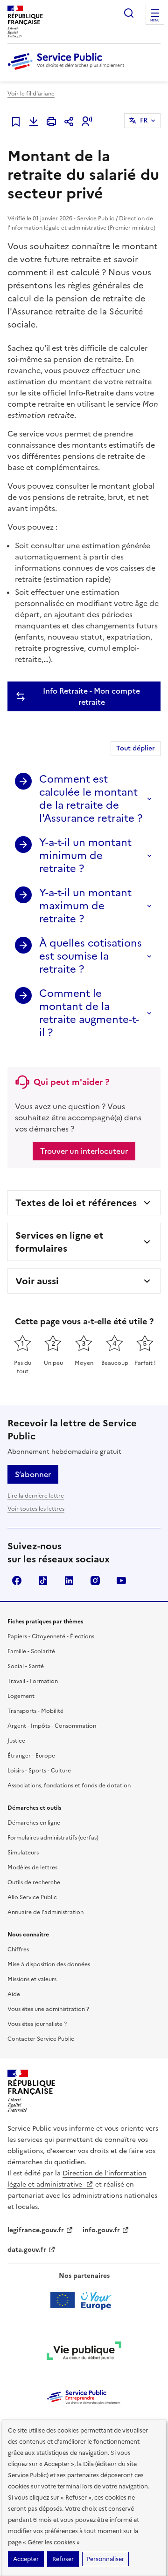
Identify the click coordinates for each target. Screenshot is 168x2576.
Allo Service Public (32, 1897)
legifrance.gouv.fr (36, 2230)
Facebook (17, 1581)
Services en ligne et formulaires (59, 1242)
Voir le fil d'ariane (31, 94)
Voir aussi (37, 1281)
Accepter (26, 2559)
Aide (14, 1994)
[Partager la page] (69, 122)
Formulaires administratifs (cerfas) (53, 1838)
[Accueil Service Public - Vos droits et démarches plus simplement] (68, 70)
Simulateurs (23, 1853)
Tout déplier (136, 748)
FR (144, 120)
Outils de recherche (34, 1882)
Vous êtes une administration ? (48, 2009)
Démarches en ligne (34, 1823)
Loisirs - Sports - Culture (39, 1771)
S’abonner (33, 1474)
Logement (21, 1696)
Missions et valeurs (32, 1979)
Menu (155, 20)
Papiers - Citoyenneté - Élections (51, 1636)
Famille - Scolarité (31, 1651)
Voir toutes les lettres (36, 1509)
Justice (16, 1741)
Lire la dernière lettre (36, 1496)
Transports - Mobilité (35, 1711)
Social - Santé (26, 1666)
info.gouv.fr (101, 2230)
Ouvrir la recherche (129, 13)
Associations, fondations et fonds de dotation (69, 1785)
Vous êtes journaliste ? (37, 2024)
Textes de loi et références (76, 1203)
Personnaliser (105, 2559)
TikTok (43, 1581)
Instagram (95, 1581)
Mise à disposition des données (49, 1964)
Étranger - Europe (31, 1756)
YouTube (121, 1581)
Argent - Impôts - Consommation (52, 1726)
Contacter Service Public (41, 2039)
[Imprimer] (51, 122)
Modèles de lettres (32, 1867)
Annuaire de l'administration (45, 1912)
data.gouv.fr (27, 2250)
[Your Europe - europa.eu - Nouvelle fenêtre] (84, 2300)
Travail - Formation (33, 1681)
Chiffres (18, 1949)
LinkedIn (69, 1581)
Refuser (63, 2559)
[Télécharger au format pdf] (34, 122)
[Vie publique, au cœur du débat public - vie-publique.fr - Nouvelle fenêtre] (84, 2352)
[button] (87, 122)
